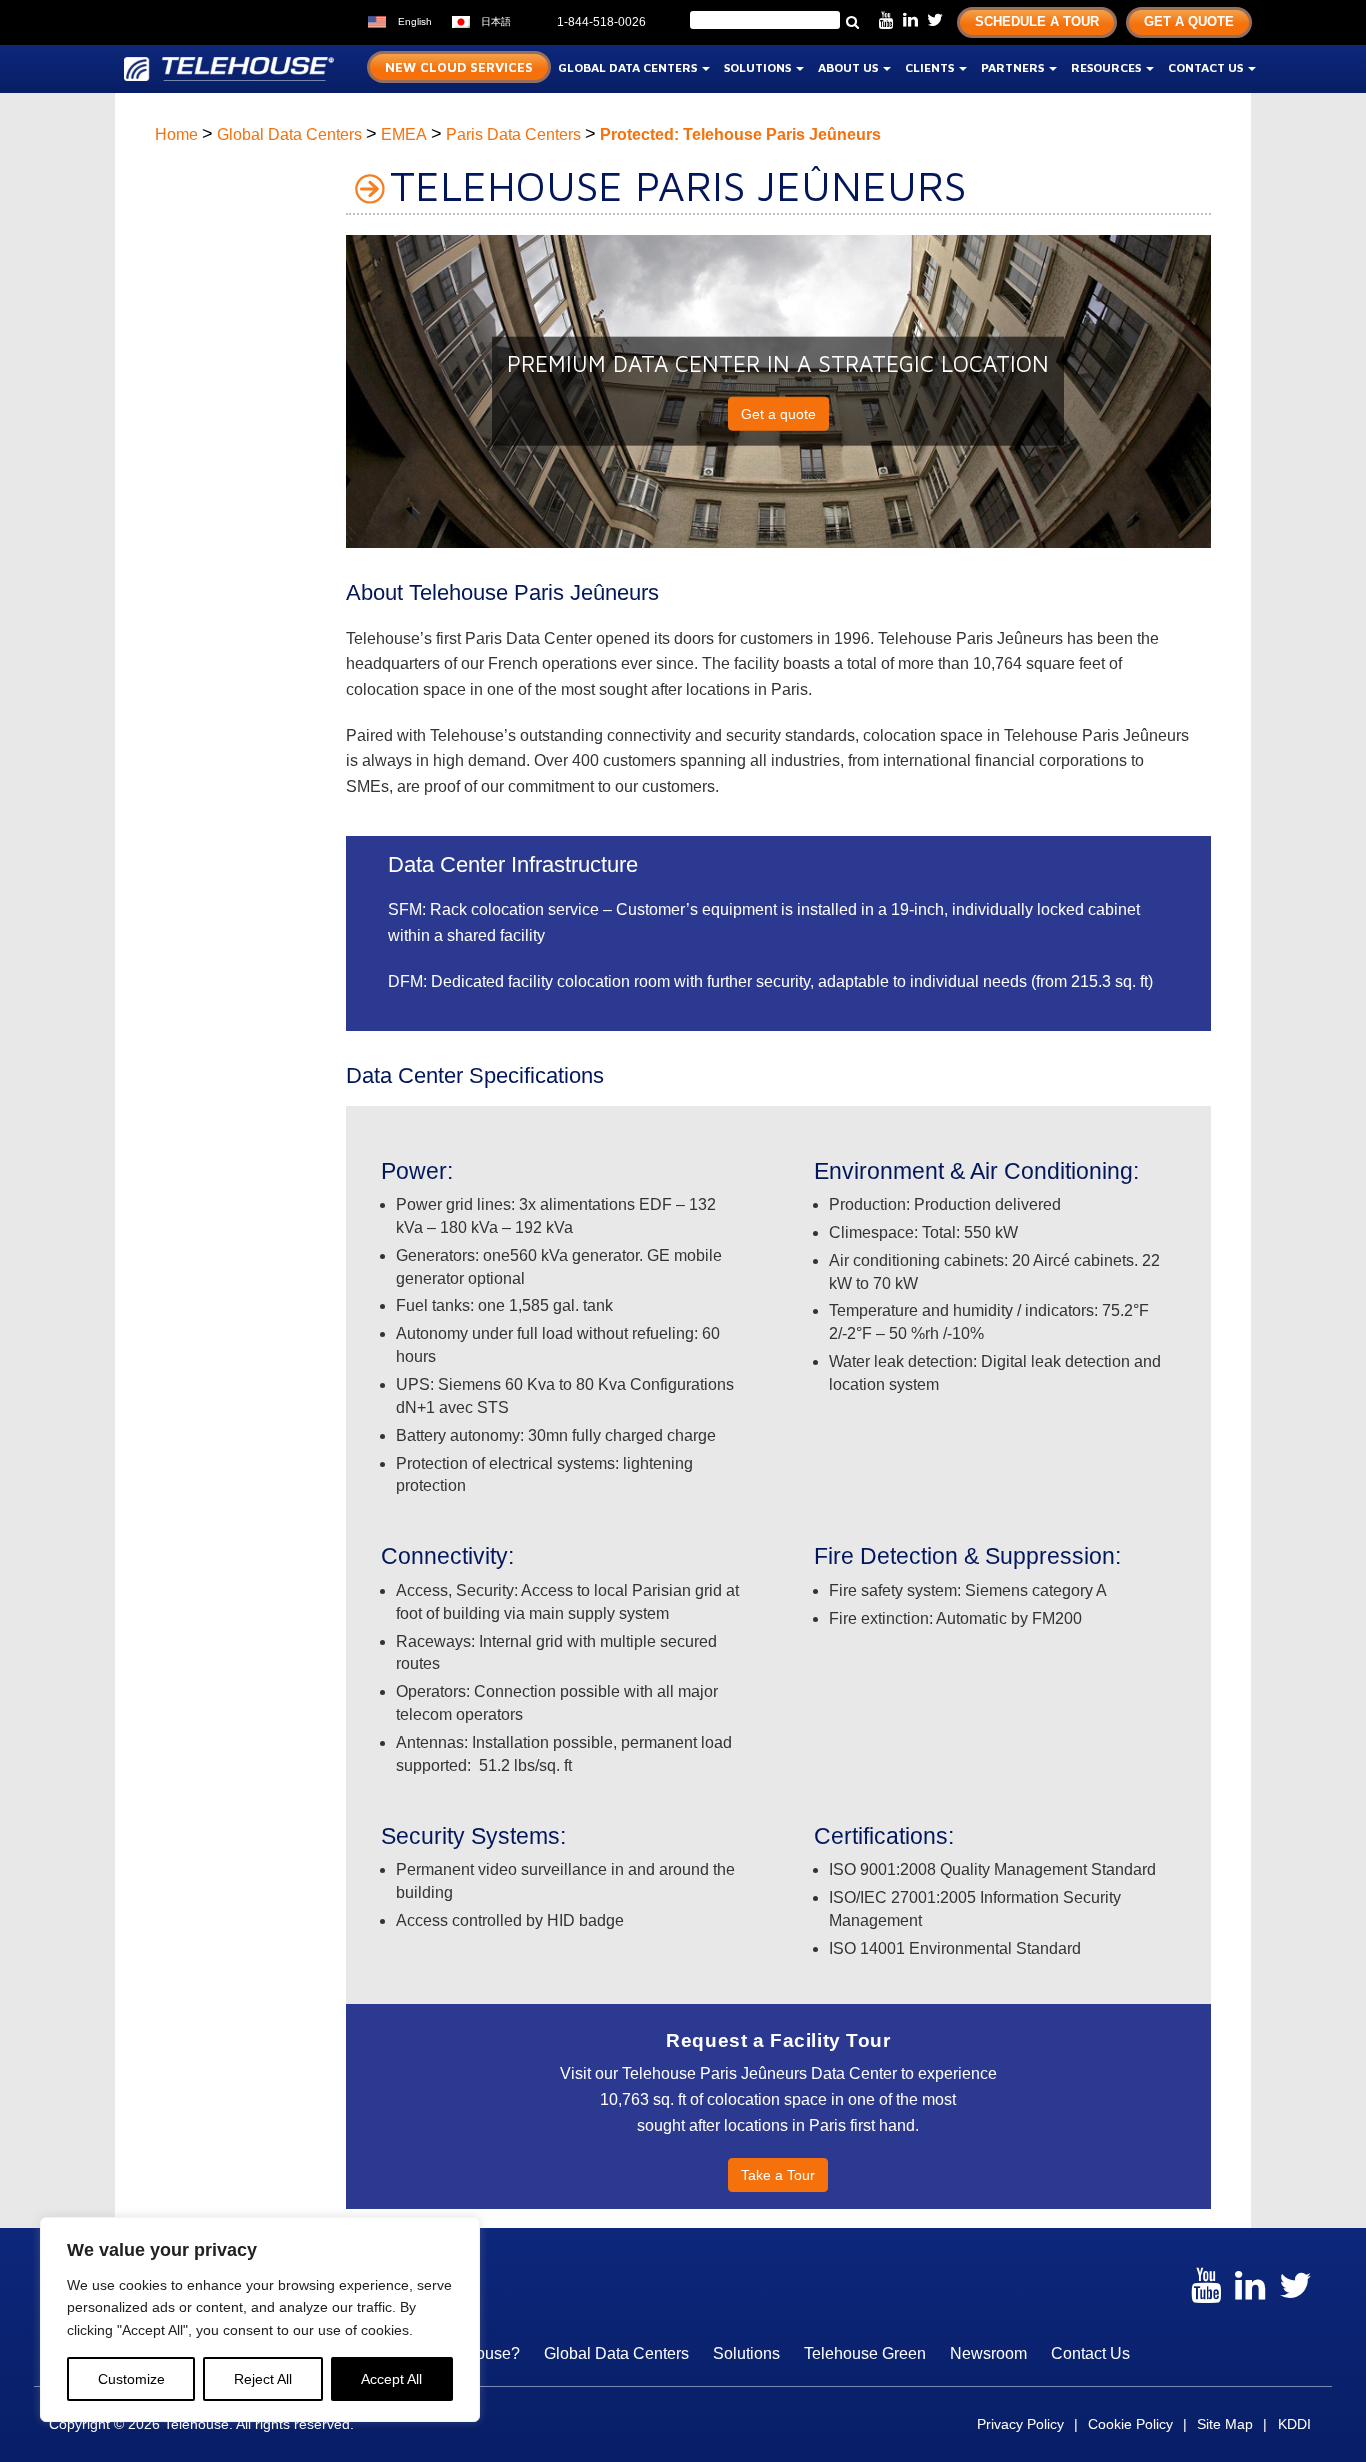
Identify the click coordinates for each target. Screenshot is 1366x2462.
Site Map (1225, 2424)
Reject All (263, 2379)
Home (176, 134)
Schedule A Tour (1037, 21)
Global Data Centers (629, 67)
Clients (931, 67)
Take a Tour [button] (778, 2175)
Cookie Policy (1130, 2424)
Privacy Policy (1020, 2424)
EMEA (404, 134)
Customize (131, 2379)
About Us (849, 67)
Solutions (759, 67)
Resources (1107, 67)
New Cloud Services (459, 67)
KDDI (1294, 2424)
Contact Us (1207, 67)
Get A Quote (1189, 21)
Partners (1014, 67)
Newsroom (988, 2353)
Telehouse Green (865, 2353)
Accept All (391, 2379)
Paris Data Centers (513, 134)
